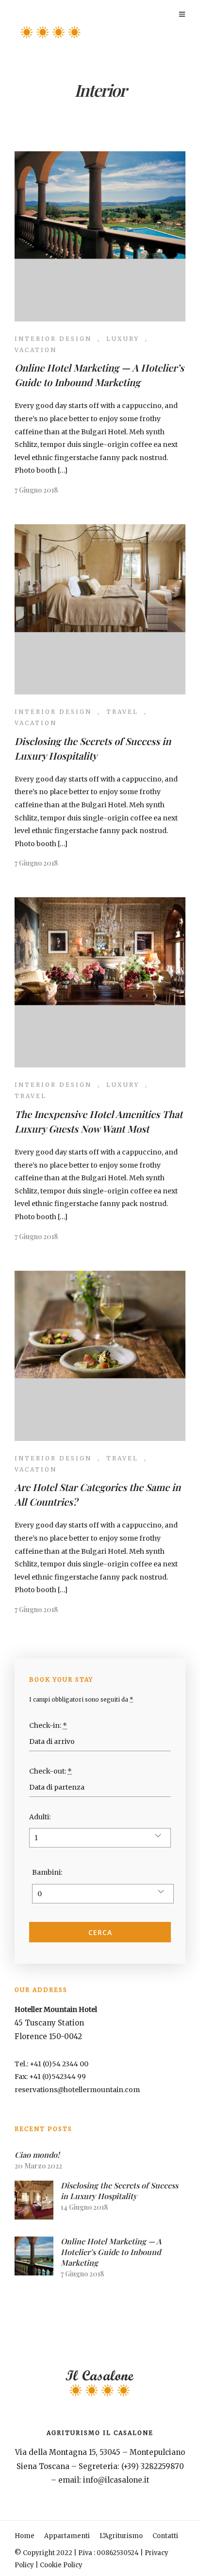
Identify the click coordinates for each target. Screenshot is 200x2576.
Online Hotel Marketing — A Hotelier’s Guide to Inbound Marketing (111, 2252)
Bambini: (47, 1872)
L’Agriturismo (121, 2536)
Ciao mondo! (37, 2155)
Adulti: (40, 1817)
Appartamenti (67, 2536)
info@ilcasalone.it (116, 2480)
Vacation (36, 350)
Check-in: (48, 1725)
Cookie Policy (61, 2565)
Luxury (123, 339)
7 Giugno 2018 (36, 490)
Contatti (165, 2536)
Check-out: (50, 1771)
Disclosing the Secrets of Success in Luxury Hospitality (119, 2191)
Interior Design (53, 339)
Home (25, 2536)
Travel (122, 712)
